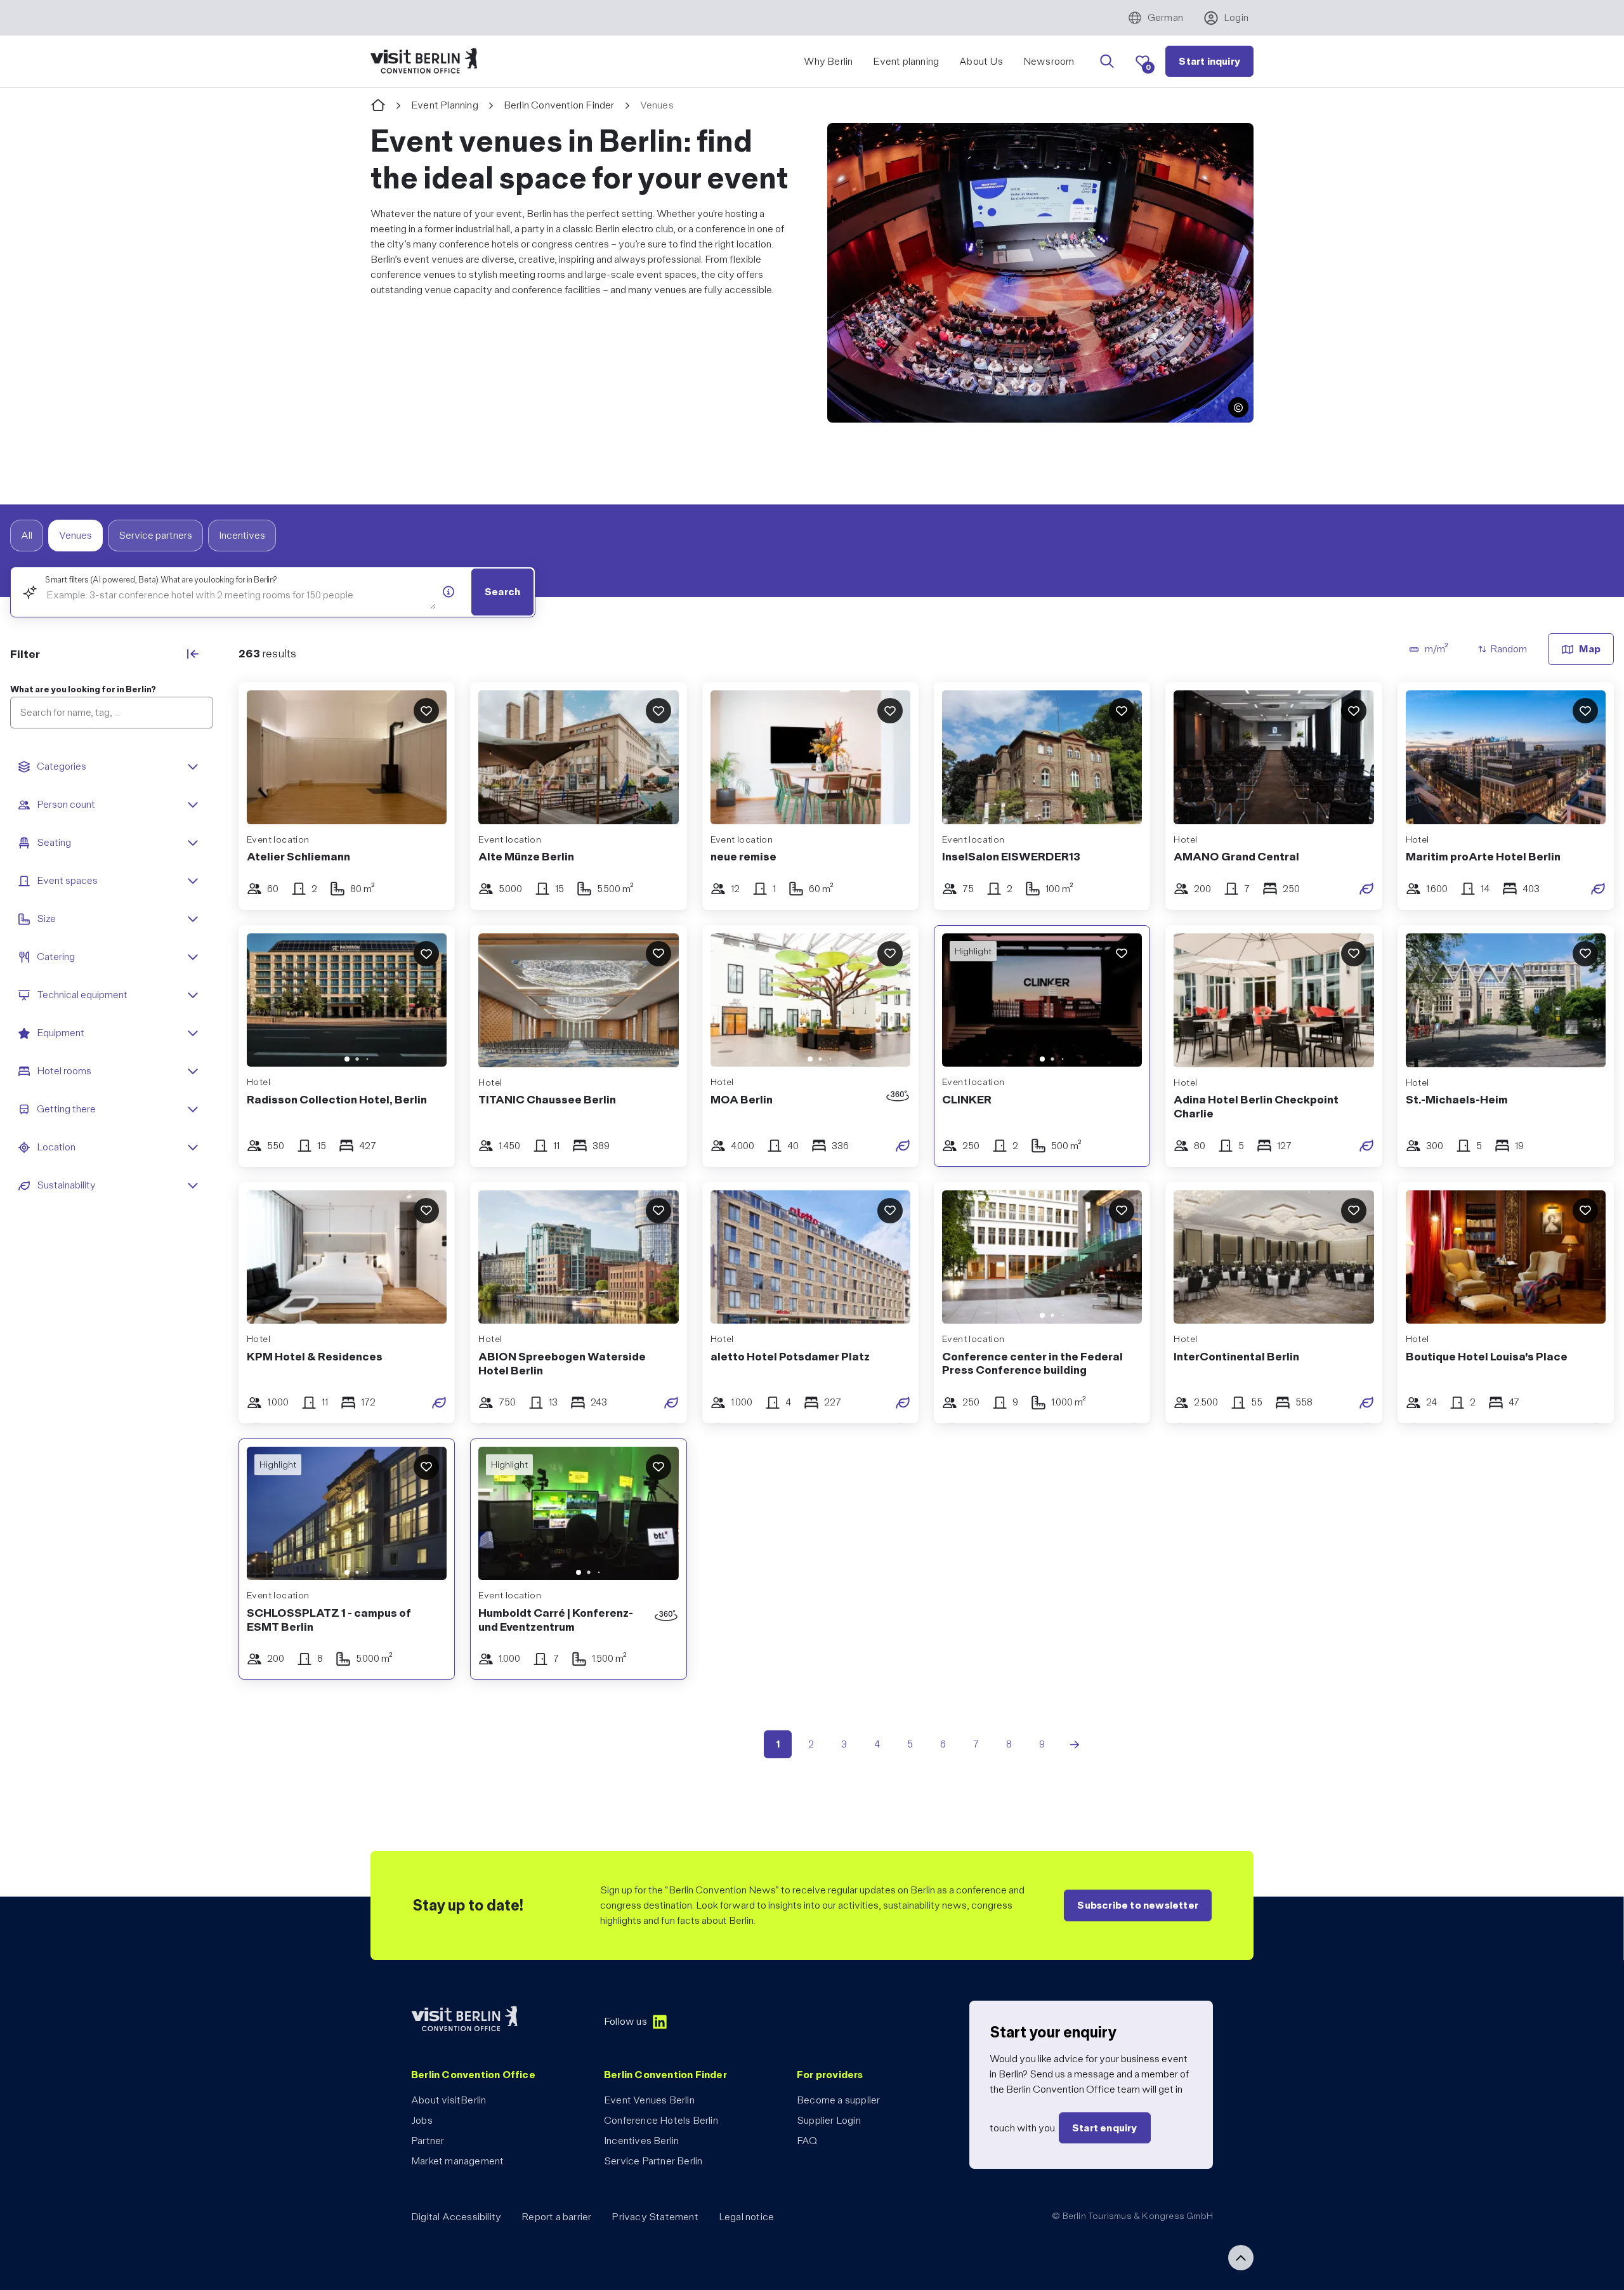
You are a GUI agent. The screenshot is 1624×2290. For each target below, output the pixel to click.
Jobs (422, 2120)
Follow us (625, 2021)
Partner (428, 2141)
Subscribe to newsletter (1138, 1905)
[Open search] (1107, 62)
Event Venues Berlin (649, 2100)
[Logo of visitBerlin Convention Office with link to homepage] (424, 61)
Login (1236, 17)
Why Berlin (828, 61)
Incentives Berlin (641, 2141)
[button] (1238, 407)
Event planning (906, 61)
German (1165, 17)
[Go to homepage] (378, 106)
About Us (981, 61)
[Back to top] (1241, 2258)
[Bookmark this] (426, 711)
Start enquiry (1105, 2128)
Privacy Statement (655, 2217)
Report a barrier (556, 2217)
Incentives (242, 535)
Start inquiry (1209, 61)
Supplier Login (829, 2120)
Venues (75, 535)
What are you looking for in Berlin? (83, 689)
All (27, 535)
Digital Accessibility (456, 2217)
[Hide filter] (193, 654)
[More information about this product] (449, 591)
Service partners (155, 535)
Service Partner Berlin (653, 2161)
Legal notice (746, 2217)
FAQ (807, 2141)
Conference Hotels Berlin (661, 2120)
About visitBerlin (449, 2100)
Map (1590, 649)
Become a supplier (838, 2100)
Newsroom (1049, 61)
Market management (457, 2161)
